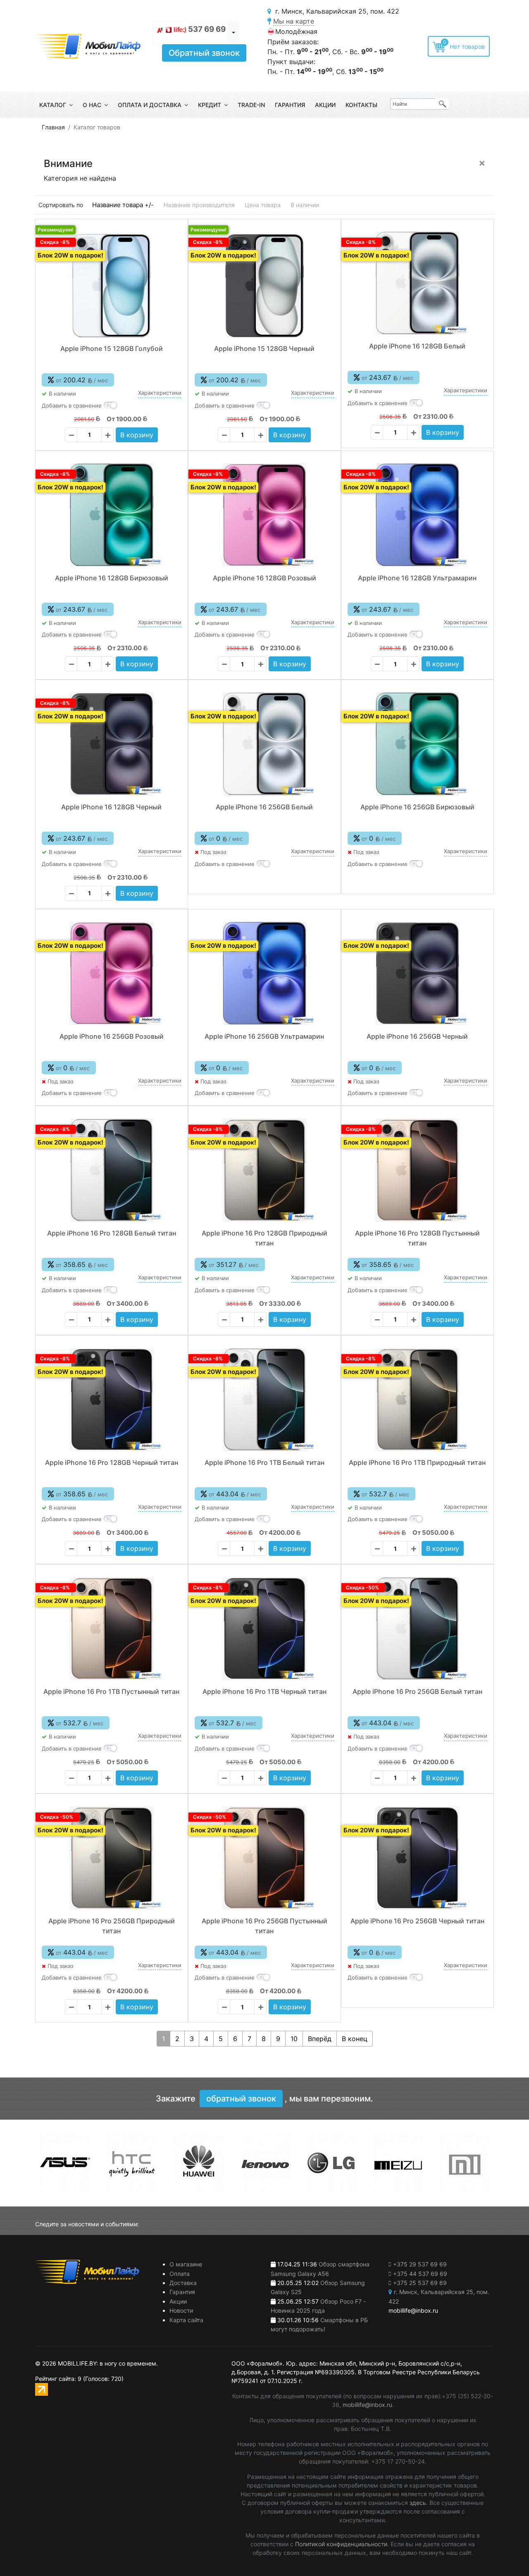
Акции (325, 105)
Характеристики (160, 393)
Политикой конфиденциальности (341, 2544)
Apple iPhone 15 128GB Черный (264, 348)
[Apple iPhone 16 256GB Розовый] (112, 973)
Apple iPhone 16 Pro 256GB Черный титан (417, 1921)
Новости (181, 2310)
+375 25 (420, 2283)
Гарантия (290, 105)
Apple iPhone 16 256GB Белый (264, 807)
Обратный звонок (204, 53)
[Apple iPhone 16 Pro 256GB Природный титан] (112, 1858)
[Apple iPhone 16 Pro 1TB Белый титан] (264, 1400)
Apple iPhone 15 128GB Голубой (112, 348)
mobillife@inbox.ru (367, 2405)
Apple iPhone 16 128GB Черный (111, 807)
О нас (92, 105)
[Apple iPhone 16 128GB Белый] (417, 283)
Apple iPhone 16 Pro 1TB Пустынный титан (111, 1691)
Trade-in (251, 105)
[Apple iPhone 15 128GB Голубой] (112, 286)
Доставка (183, 2283)
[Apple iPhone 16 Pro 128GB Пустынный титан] (417, 1170)
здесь (418, 2503)
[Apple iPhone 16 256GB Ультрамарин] (264, 973)
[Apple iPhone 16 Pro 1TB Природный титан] (417, 1400)
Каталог (53, 105)
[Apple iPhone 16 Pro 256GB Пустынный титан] (264, 1858)
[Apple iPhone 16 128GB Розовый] (264, 515)
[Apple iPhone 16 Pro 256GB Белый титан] (417, 1629)
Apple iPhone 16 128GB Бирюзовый (112, 578)
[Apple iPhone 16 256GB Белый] (264, 744)
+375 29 (420, 2264)
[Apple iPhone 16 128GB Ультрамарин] (417, 515)
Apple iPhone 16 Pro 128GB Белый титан (112, 1233)
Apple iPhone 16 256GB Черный (417, 1036)
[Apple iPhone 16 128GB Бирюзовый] (112, 515)
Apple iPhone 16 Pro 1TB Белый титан (264, 1462)
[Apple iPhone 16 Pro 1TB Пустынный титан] (112, 1629)
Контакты (361, 105)
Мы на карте (294, 21)
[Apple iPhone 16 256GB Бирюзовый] (417, 744)
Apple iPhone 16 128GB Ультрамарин (417, 578)
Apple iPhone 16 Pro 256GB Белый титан (417, 1691)
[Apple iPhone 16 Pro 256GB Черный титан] (417, 1858)
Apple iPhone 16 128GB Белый (417, 346)
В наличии (305, 205)
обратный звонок (241, 2099)
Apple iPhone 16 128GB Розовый (264, 578)
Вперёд (320, 2039)
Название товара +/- (123, 205)
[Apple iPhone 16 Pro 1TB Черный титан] (264, 1629)
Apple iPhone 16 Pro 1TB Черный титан (264, 1691)
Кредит (210, 105)
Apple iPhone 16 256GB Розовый (112, 1036)
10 (294, 2039)
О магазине (186, 2264)
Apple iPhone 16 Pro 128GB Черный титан (112, 1462)
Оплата (180, 2274)
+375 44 (420, 2274)
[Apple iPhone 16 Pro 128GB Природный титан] (264, 1170)
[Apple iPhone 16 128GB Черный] (112, 744)
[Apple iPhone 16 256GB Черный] (417, 973)
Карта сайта (186, 2320)
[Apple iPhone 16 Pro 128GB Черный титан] (112, 1400)
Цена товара (263, 205)
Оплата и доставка (150, 105)
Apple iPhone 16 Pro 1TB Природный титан (417, 1462)
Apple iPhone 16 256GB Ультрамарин (264, 1036)
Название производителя (199, 205)
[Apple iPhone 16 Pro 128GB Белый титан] (112, 1170)
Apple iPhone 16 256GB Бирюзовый (417, 807)
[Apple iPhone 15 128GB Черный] (264, 286)
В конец (355, 2039)
